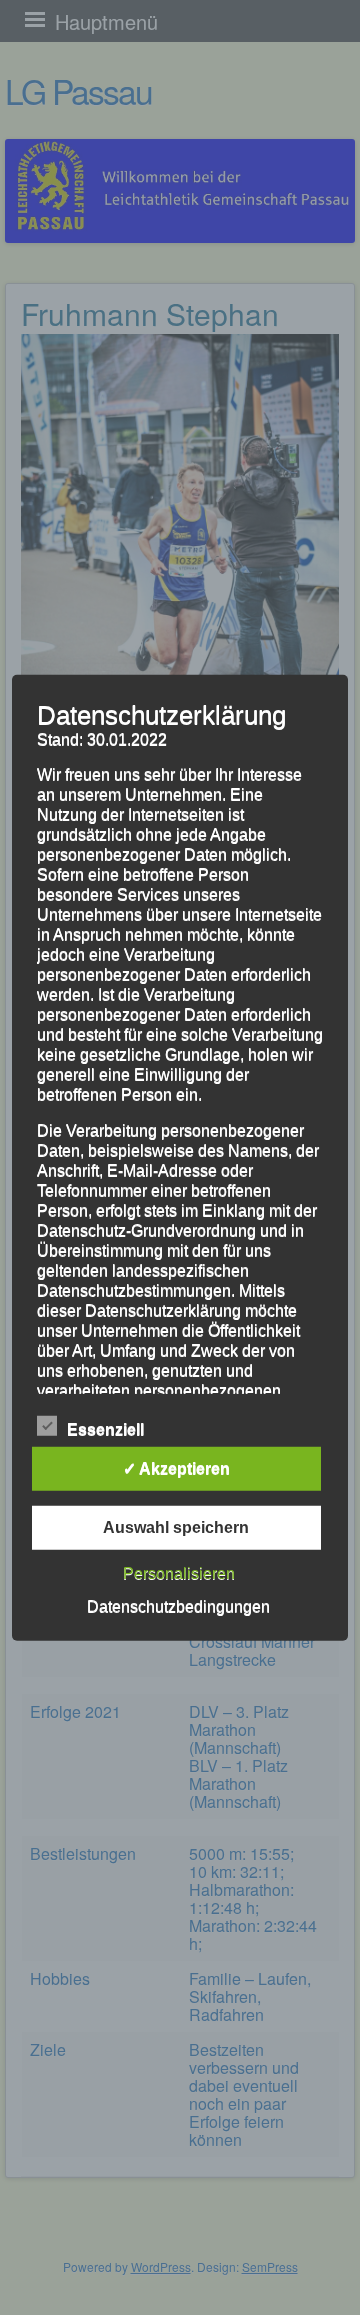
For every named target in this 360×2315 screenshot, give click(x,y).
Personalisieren (179, 1573)
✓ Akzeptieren (176, 1468)
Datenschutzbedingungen (178, 1606)
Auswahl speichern (176, 1527)
